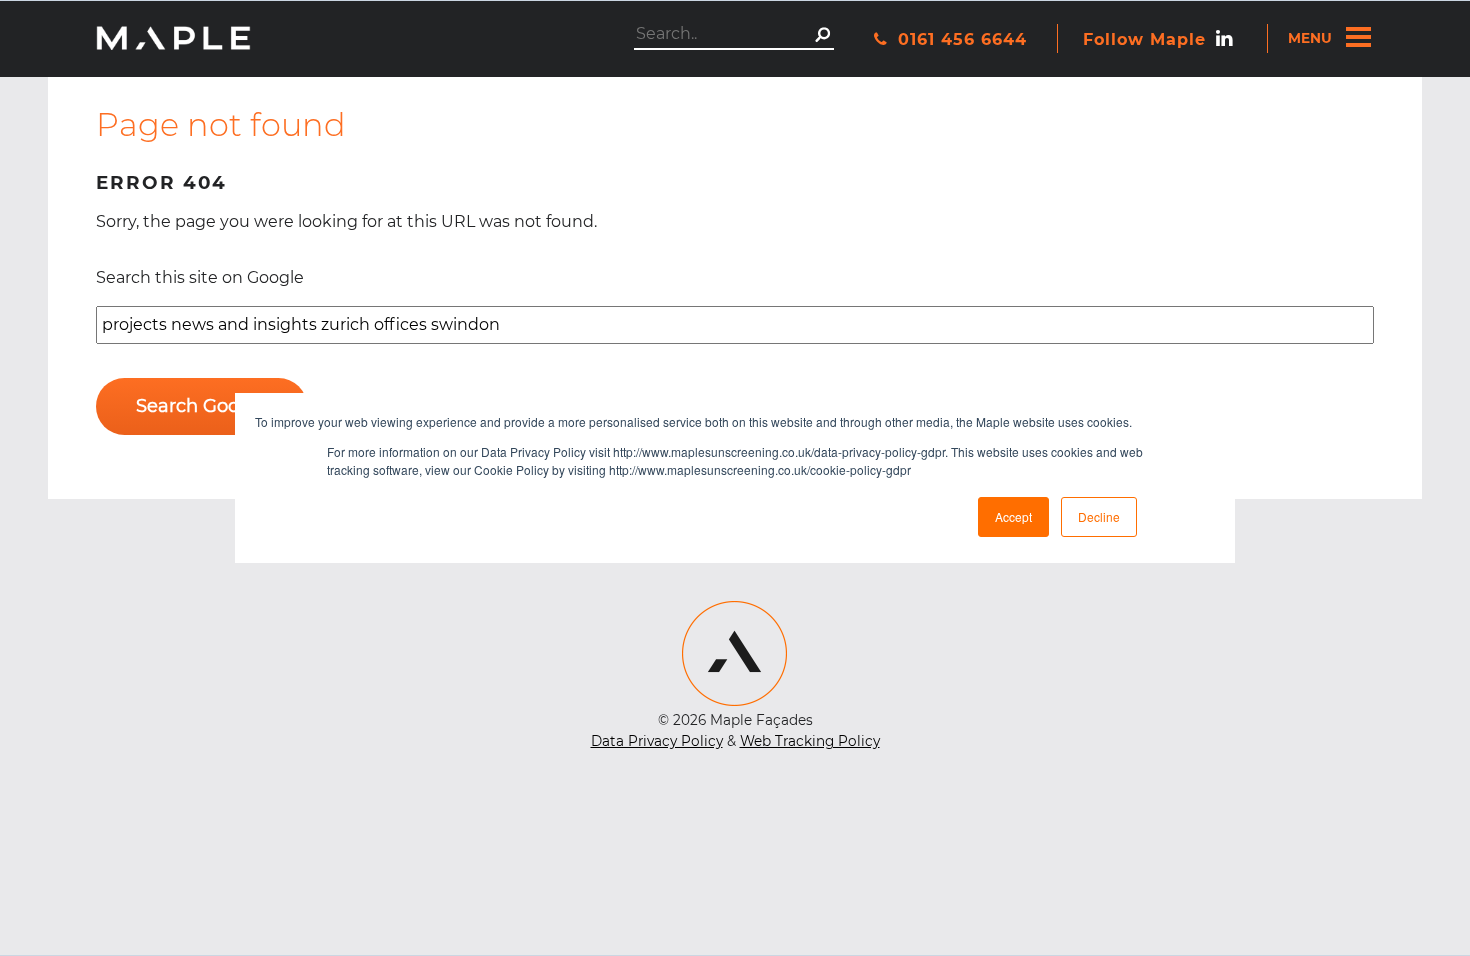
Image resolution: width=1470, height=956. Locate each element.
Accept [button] (1013, 516)
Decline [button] (1099, 516)
